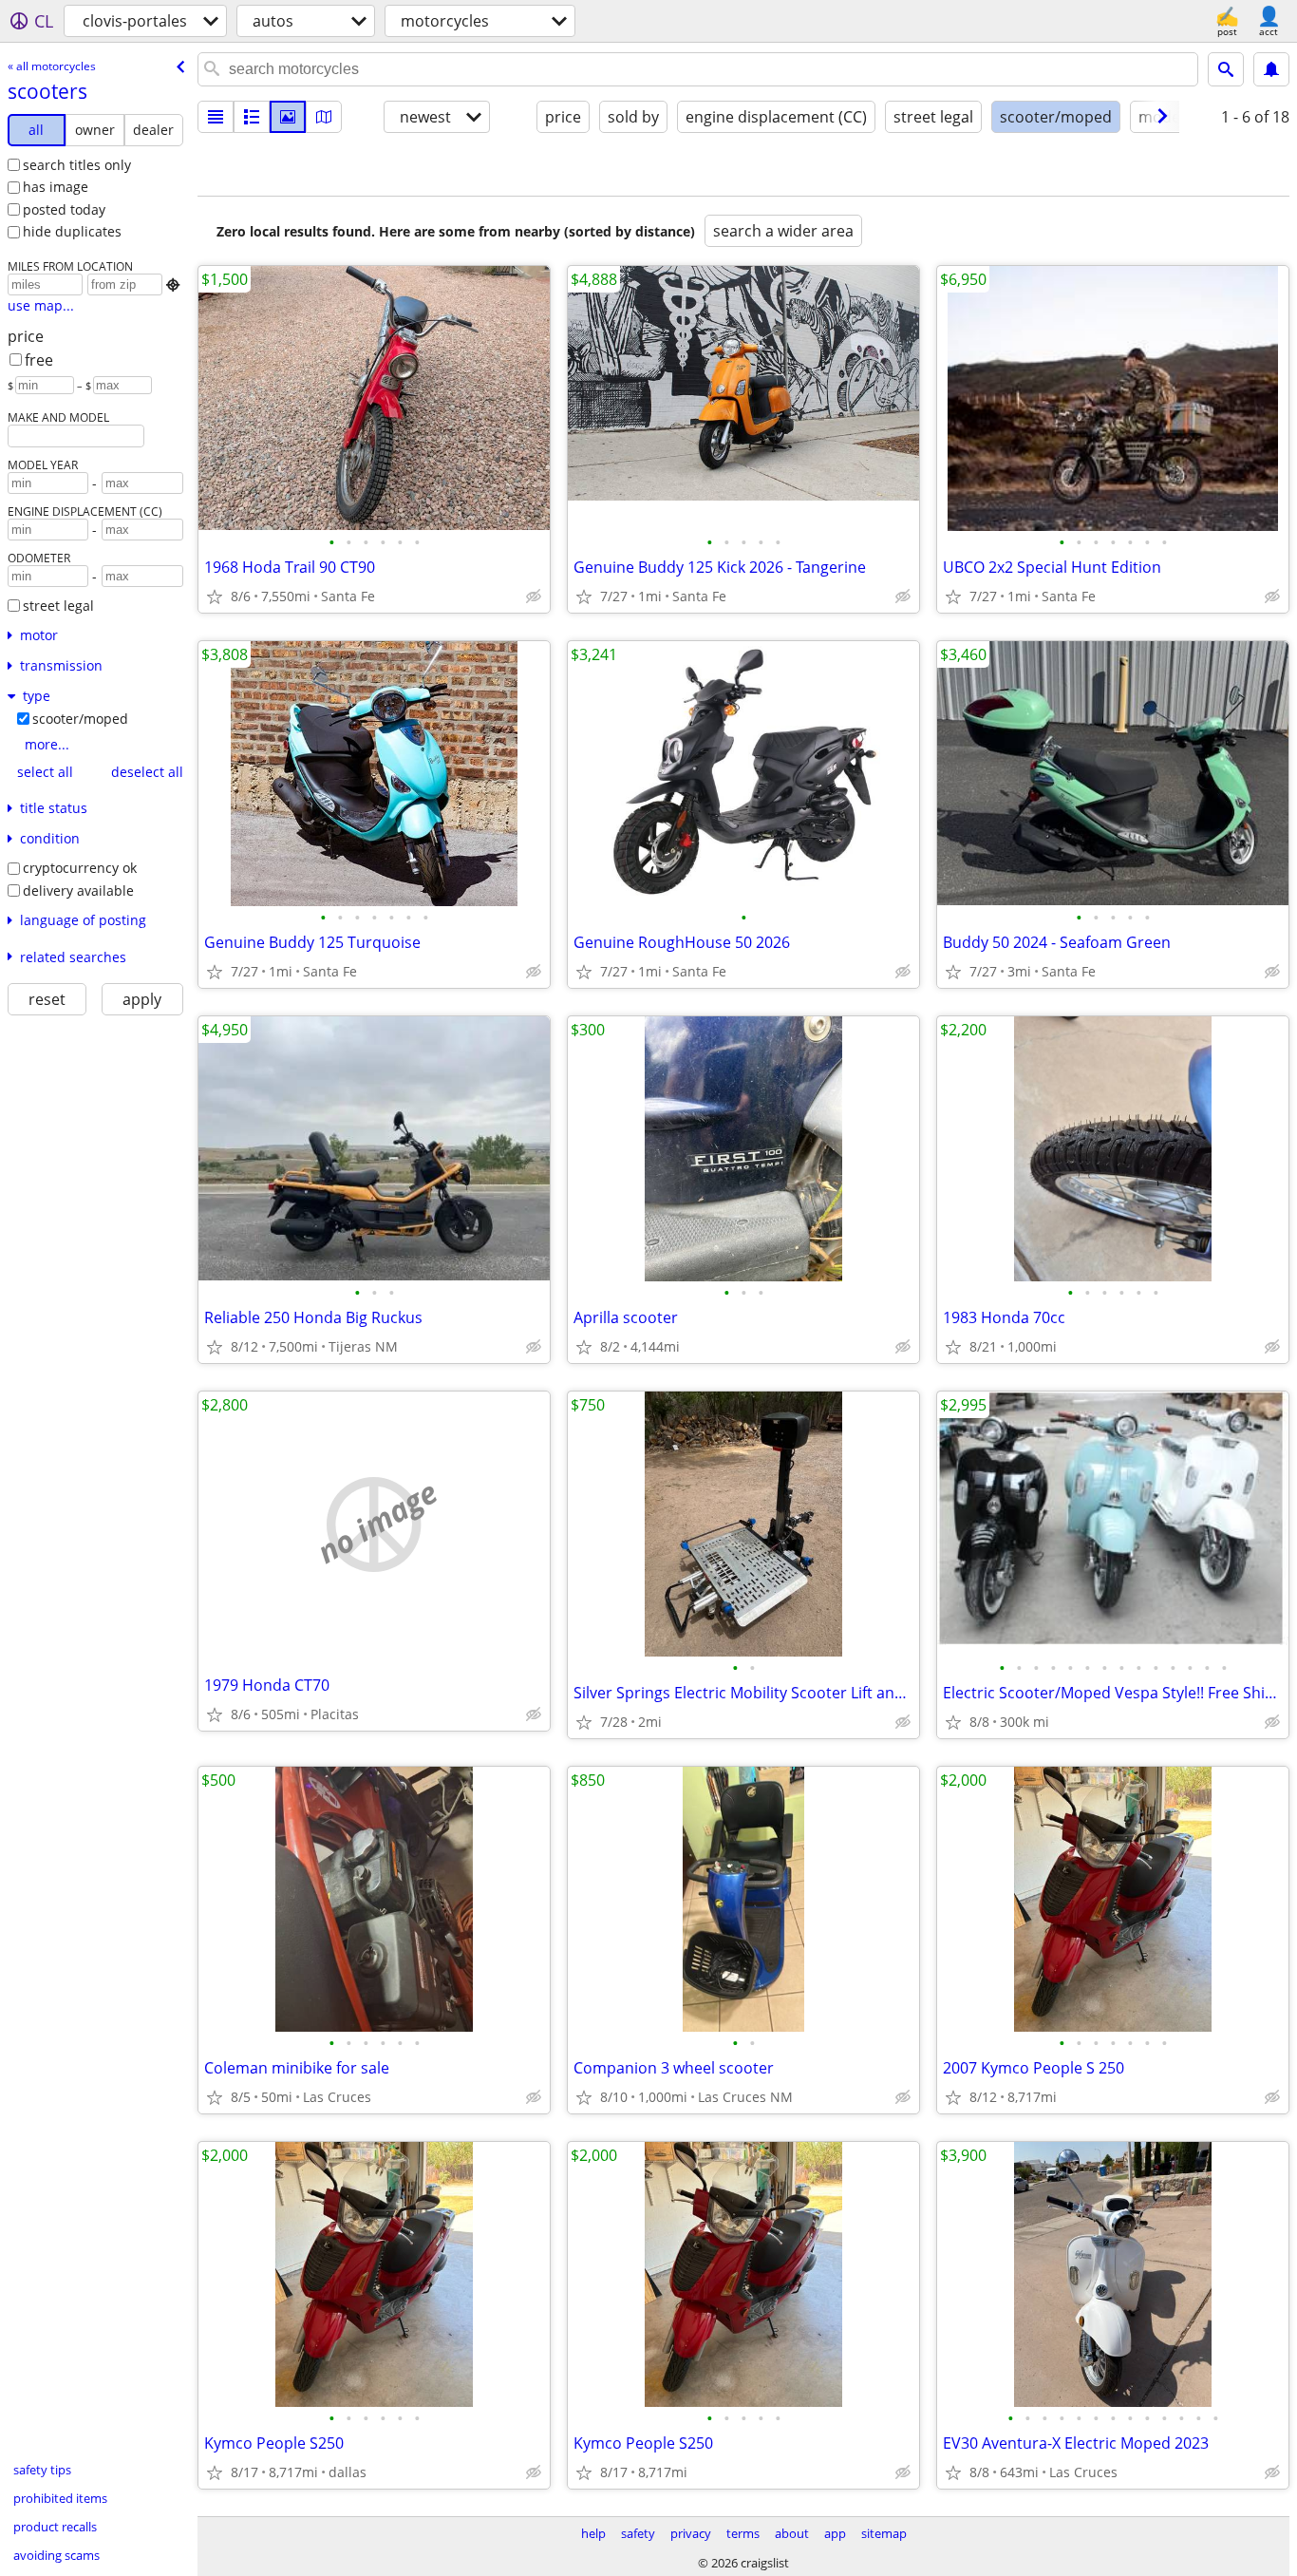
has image (56, 187)
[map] (324, 117)
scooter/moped (80, 719)
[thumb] (252, 117)
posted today (64, 209)
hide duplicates (72, 231)
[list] (216, 117)
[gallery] (288, 117)
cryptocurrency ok (80, 868)
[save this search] (1271, 69)
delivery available (78, 890)
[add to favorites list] (215, 597)
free (39, 360)
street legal (58, 606)
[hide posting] (534, 597)
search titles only (77, 165)
